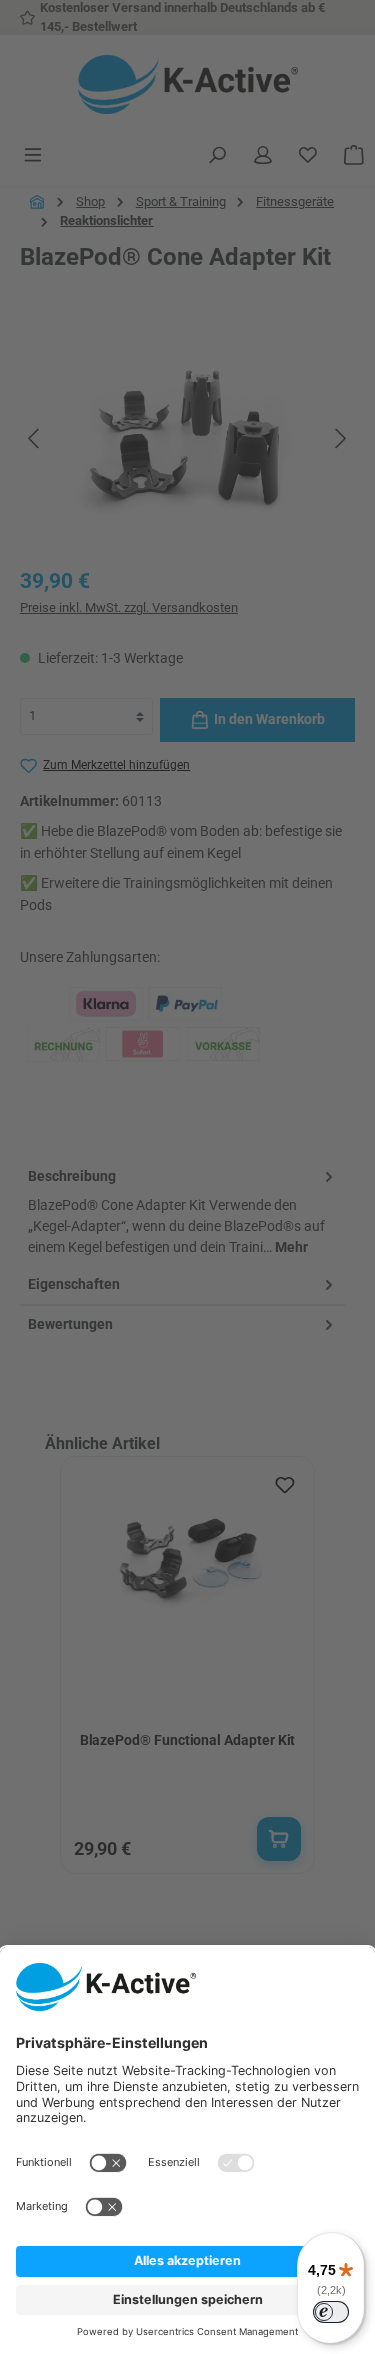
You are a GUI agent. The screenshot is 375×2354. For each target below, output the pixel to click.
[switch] (331, 2312)
